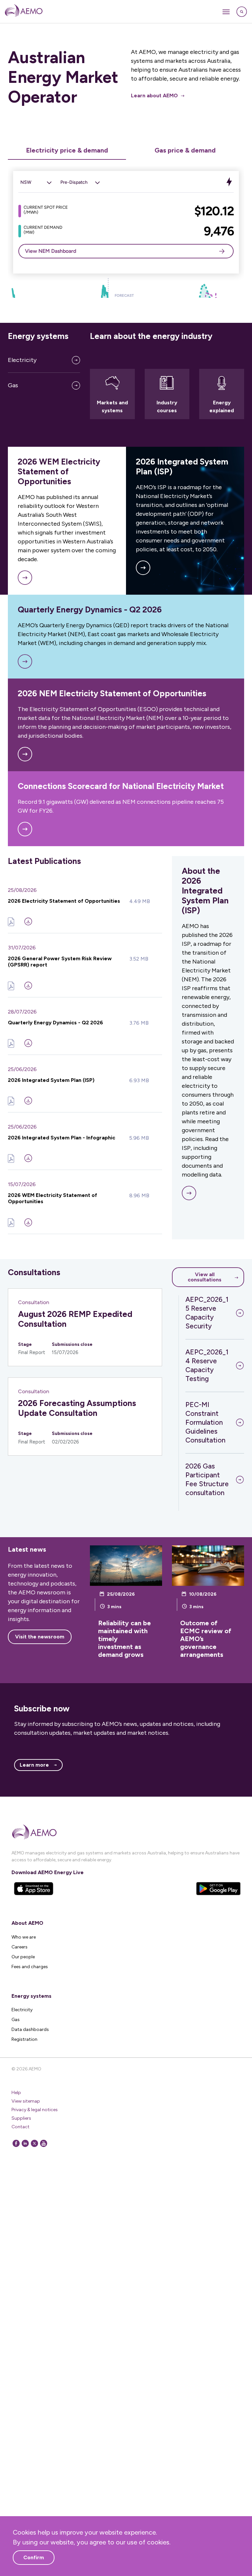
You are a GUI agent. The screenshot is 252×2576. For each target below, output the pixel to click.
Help (16, 2093)
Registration (24, 2039)
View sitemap (26, 2101)
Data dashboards (30, 2029)
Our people (23, 1957)
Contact (21, 2127)
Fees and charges (30, 1967)
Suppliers (21, 2118)
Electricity (22, 360)
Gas (13, 385)
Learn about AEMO (154, 95)
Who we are (24, 1937)
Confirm (34, 2557)
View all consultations (205, 1277)
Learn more (34, 1765)
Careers (20, 1947)
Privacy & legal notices (35, 2110)
